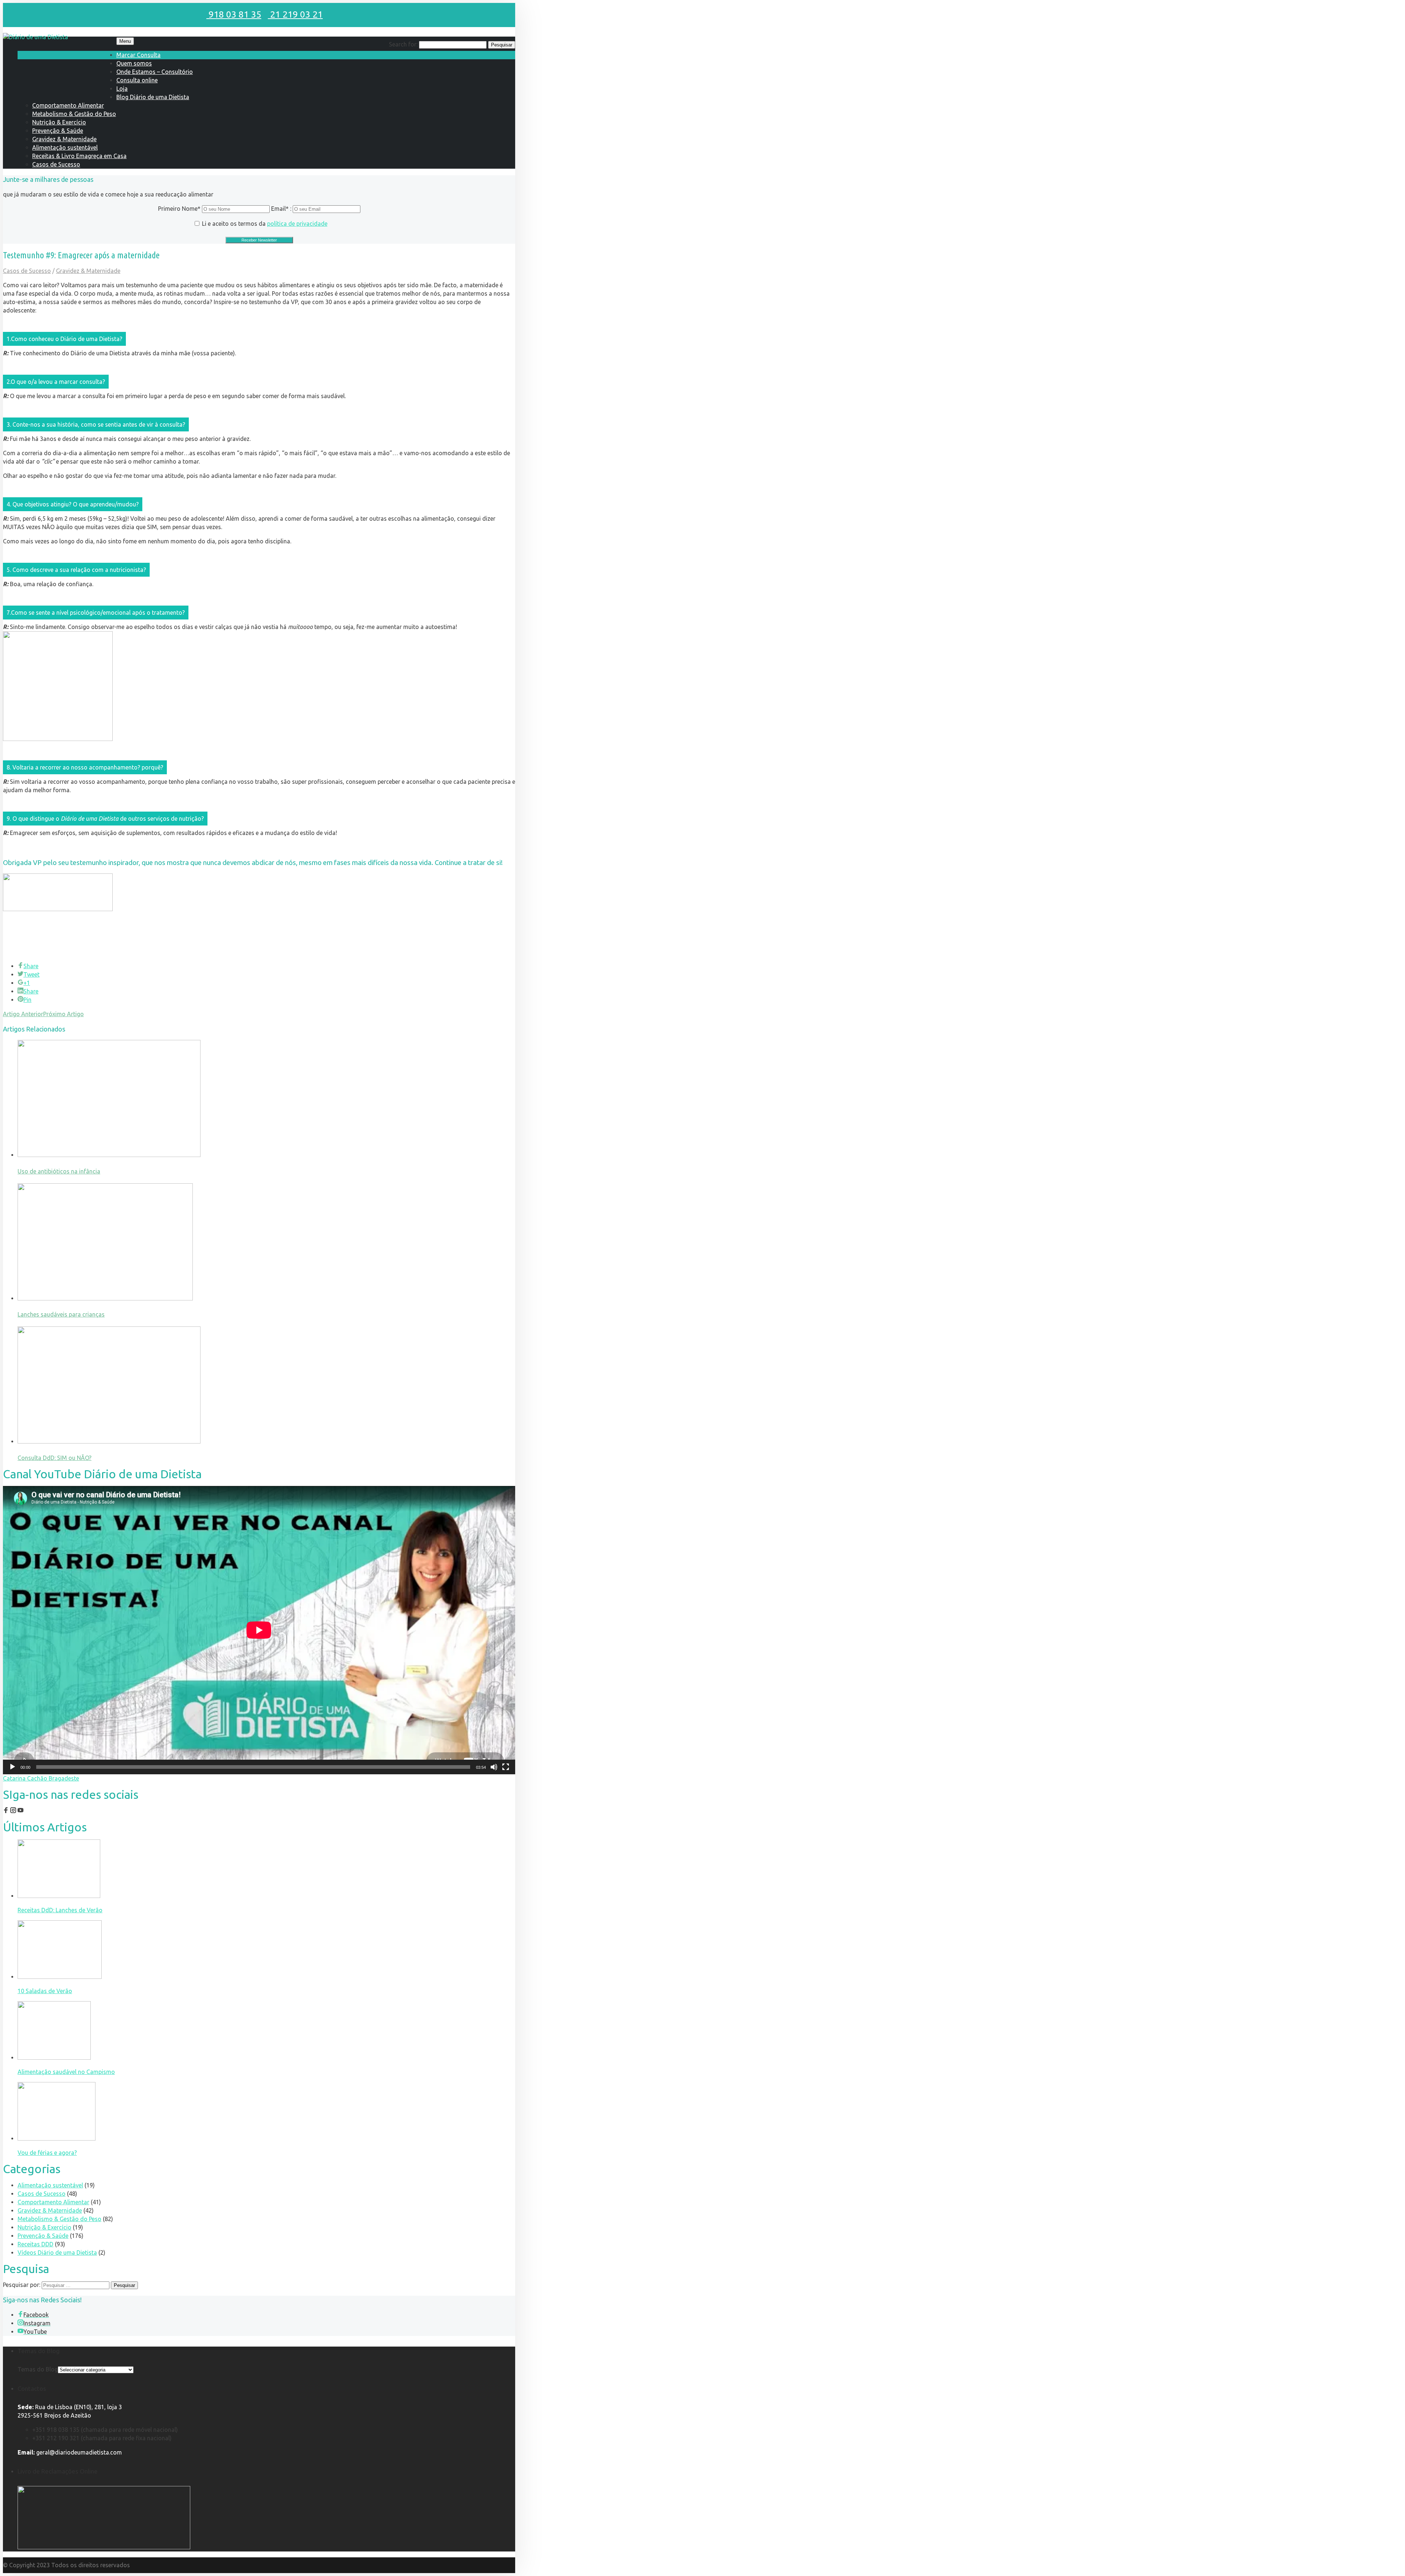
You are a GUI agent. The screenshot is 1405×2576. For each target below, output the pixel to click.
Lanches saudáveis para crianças (61, 1314)
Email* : (282, 209)
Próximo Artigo (63, 1014)
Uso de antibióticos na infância (59, 1171)
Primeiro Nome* (179, 209)
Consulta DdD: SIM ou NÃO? (55, 1458)
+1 (27, 983)
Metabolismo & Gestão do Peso (74, 114)
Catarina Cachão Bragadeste (41, 1778)
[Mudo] (494, 1767)
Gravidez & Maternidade (64, 139)
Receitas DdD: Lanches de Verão (60, 1910)
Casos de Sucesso (56, 164)
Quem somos (134, 63)
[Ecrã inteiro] (506, 1767)
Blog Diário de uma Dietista (153, 97)
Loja (122, 89)
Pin (27, 1000)
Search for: (403, 44)
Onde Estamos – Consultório (155, 72)
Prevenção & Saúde (58, 131)
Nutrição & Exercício (59, 122)
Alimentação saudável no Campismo (66, 2072)
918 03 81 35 (234, 14)
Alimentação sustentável (65, 147)
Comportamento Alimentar (68, 105)
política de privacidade (297, 224)
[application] (259, 1630)
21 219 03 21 (295, 14)
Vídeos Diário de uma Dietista (57, 2253)
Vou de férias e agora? (47, 2153)
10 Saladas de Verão (45, 1991)
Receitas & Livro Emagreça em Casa (79, 156)
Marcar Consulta (138, 55)
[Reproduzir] (12, 1767)
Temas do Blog (38, 2369)
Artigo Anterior (23, 1014)
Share (31, 966)
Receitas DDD (35, 2244)
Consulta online (137, 80)
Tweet (31, 974)
